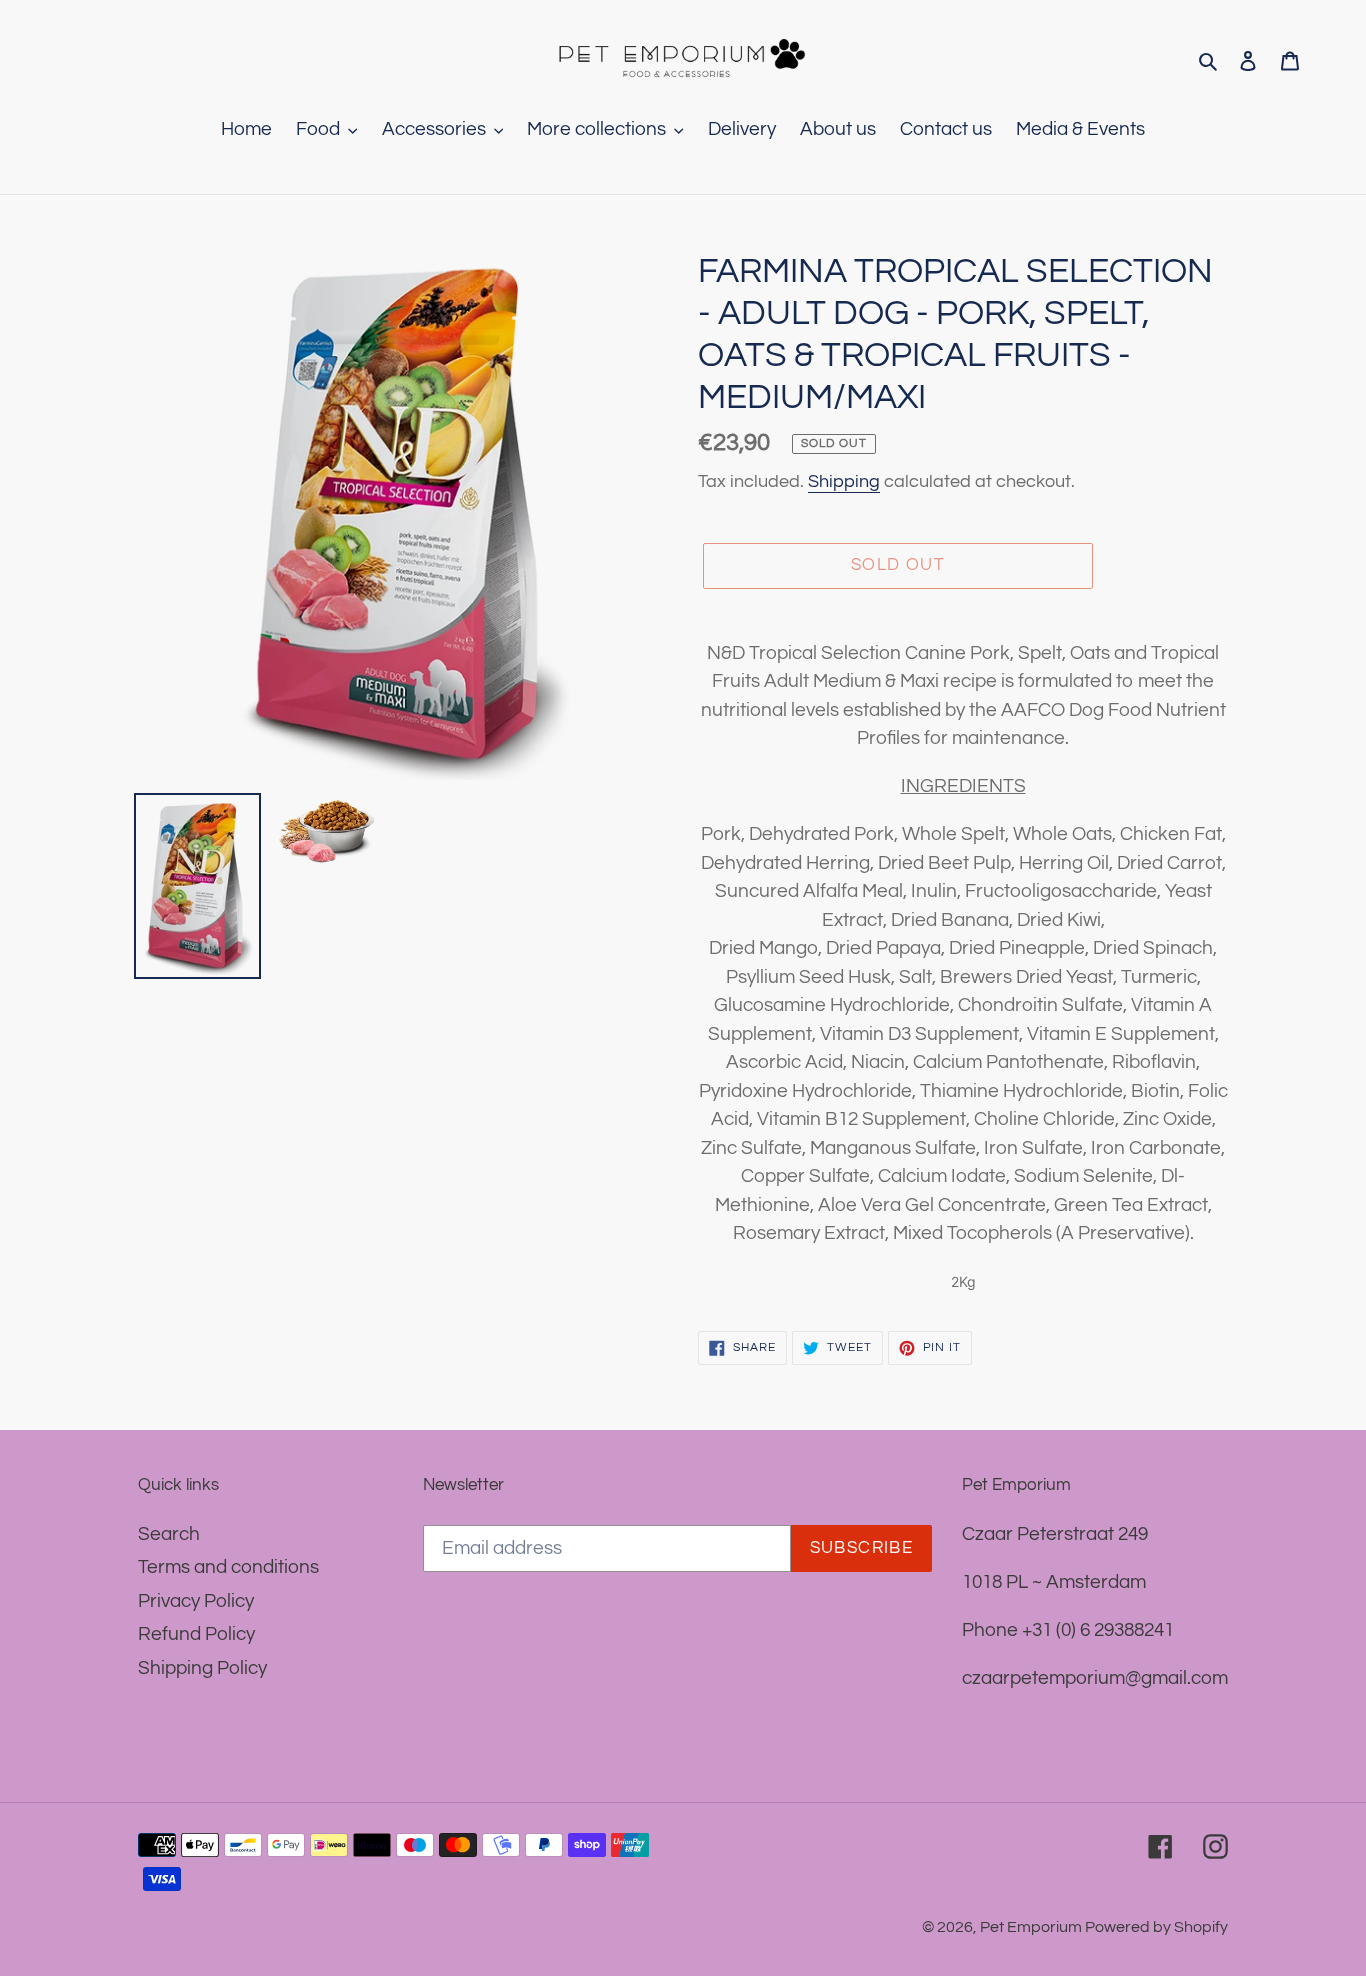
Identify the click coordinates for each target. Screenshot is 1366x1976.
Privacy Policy (196, 1601)
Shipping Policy (202, 1668)
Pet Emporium (1032, 1927)
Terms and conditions (228, 1567)
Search (169, 1534)
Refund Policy (196, 1634)
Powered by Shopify (1156, 1927)
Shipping (844, 481)
